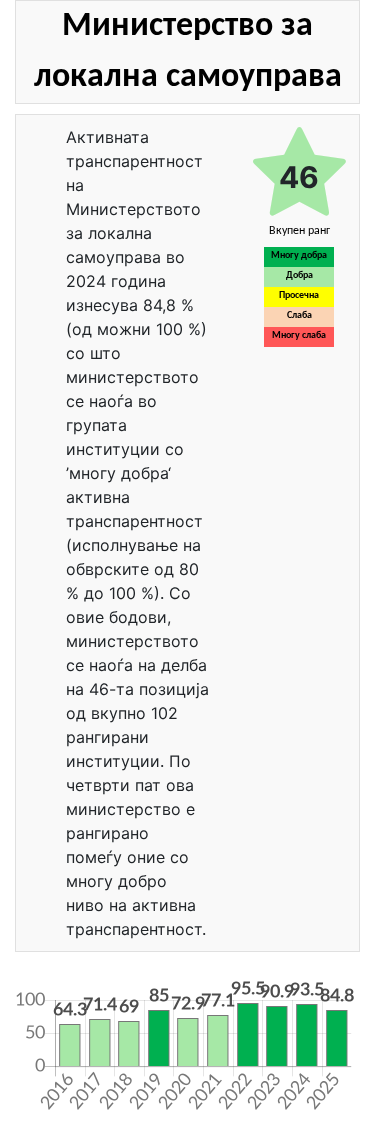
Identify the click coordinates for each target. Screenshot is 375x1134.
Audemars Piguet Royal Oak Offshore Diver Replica (162, 984)
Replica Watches (65, 132)
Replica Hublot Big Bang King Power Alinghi (142, 969)
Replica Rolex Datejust (92, 1014)
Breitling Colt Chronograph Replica (122, 999)
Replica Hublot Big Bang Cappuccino (127, 1029)
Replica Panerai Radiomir (98, 1074)
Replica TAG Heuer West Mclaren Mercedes (143, 1044)
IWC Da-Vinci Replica (89, 1059)
